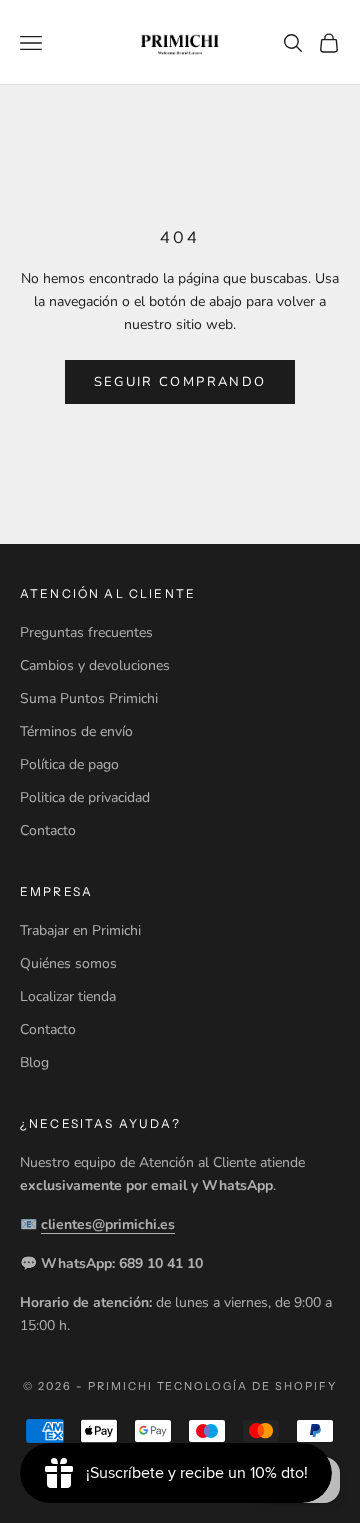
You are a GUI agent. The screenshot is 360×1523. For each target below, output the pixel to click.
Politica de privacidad (85, 797)
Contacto (48, 830)
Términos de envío (76, 731)
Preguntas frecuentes (86, 632)
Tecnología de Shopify (247, 1386)
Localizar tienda (68, 996)
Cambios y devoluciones (95, 665)
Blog (34, 1062)
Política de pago (69, 764)
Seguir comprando (180, 382)
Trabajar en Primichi (80, 930)
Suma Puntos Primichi (89, 698)
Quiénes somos (68, 963)
